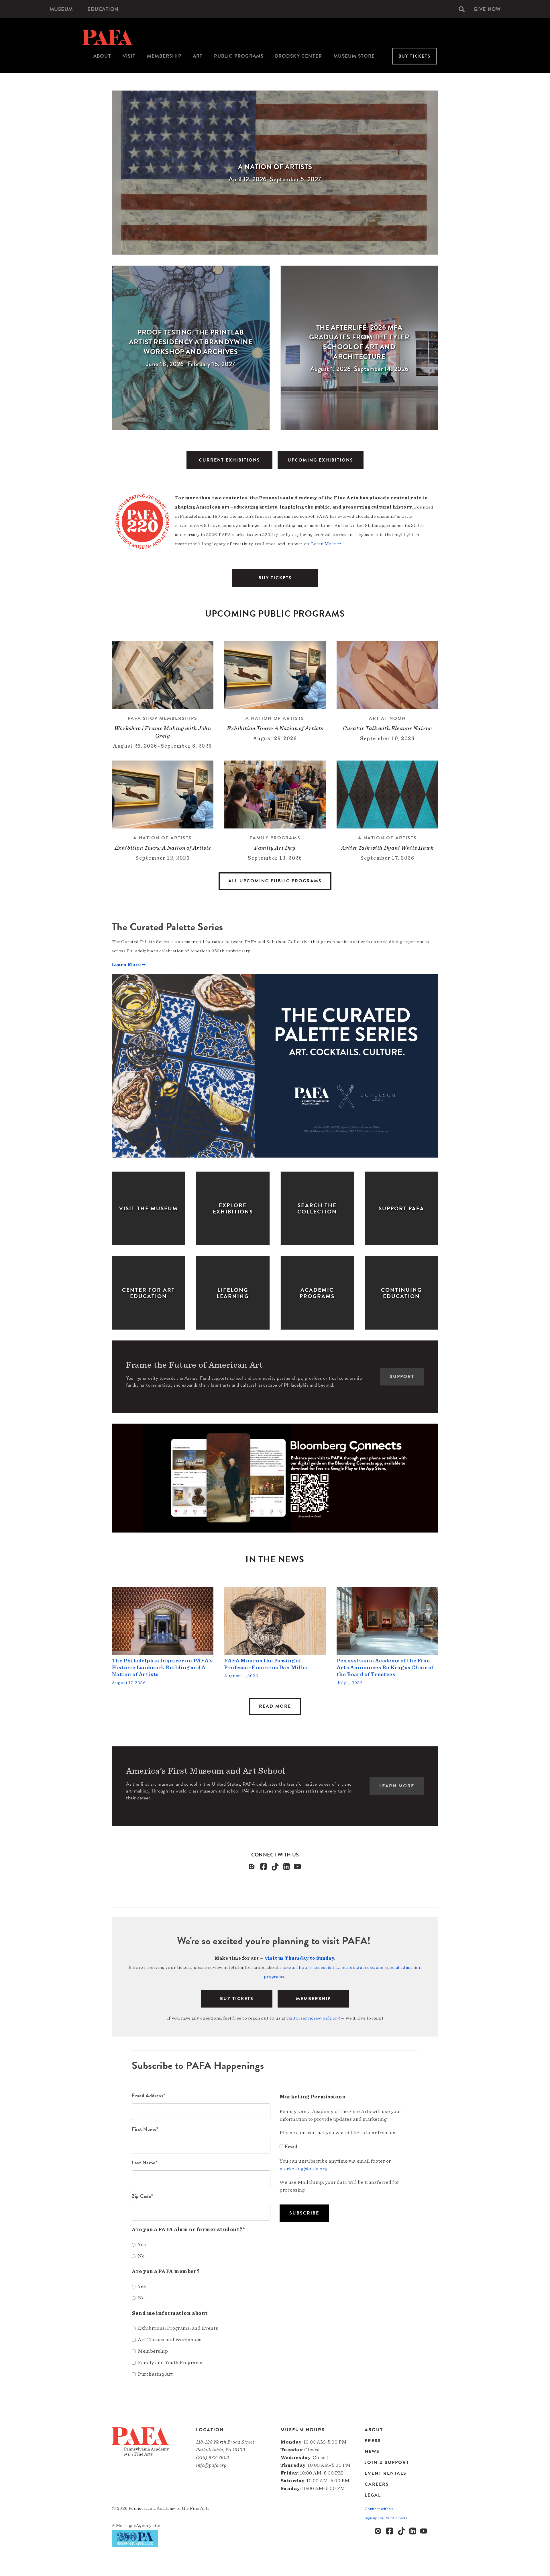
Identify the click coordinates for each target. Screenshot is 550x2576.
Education (103, 9)
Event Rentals (386, 2473)
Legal (373, 2495)
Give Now (487, 9)
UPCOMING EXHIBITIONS (320, 460)
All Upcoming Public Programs (275, 881)
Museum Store (354, 56)
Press (373, 2441)
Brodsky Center (298, 56)
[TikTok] (275, 1866)
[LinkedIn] (286, 1866)
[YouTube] (298, 1866)
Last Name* (145, 2162)
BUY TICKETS (275, 578)
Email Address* (149, 2095)
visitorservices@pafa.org (313, 2018)
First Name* (145, 2129)
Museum (61, 9)
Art (198, 56)
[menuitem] (61, 9)
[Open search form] (462, 9)
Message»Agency (134, 2526)
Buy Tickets (415, 56)
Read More (275, 1706)
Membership (164, 56)
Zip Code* (143, 2196)
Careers (377, 2484)
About (102, 56)
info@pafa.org (211, 2465)
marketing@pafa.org (304, 2169)
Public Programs (239, 56)
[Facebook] (264, 1866)
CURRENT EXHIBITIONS (229, 460)
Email (291, 2146)
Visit (129, 56)
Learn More (397, 1786)
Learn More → (326, 544)
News (372, 2452)
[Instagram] (252, 1866)
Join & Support (387, 2462)
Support (402, 1377)
